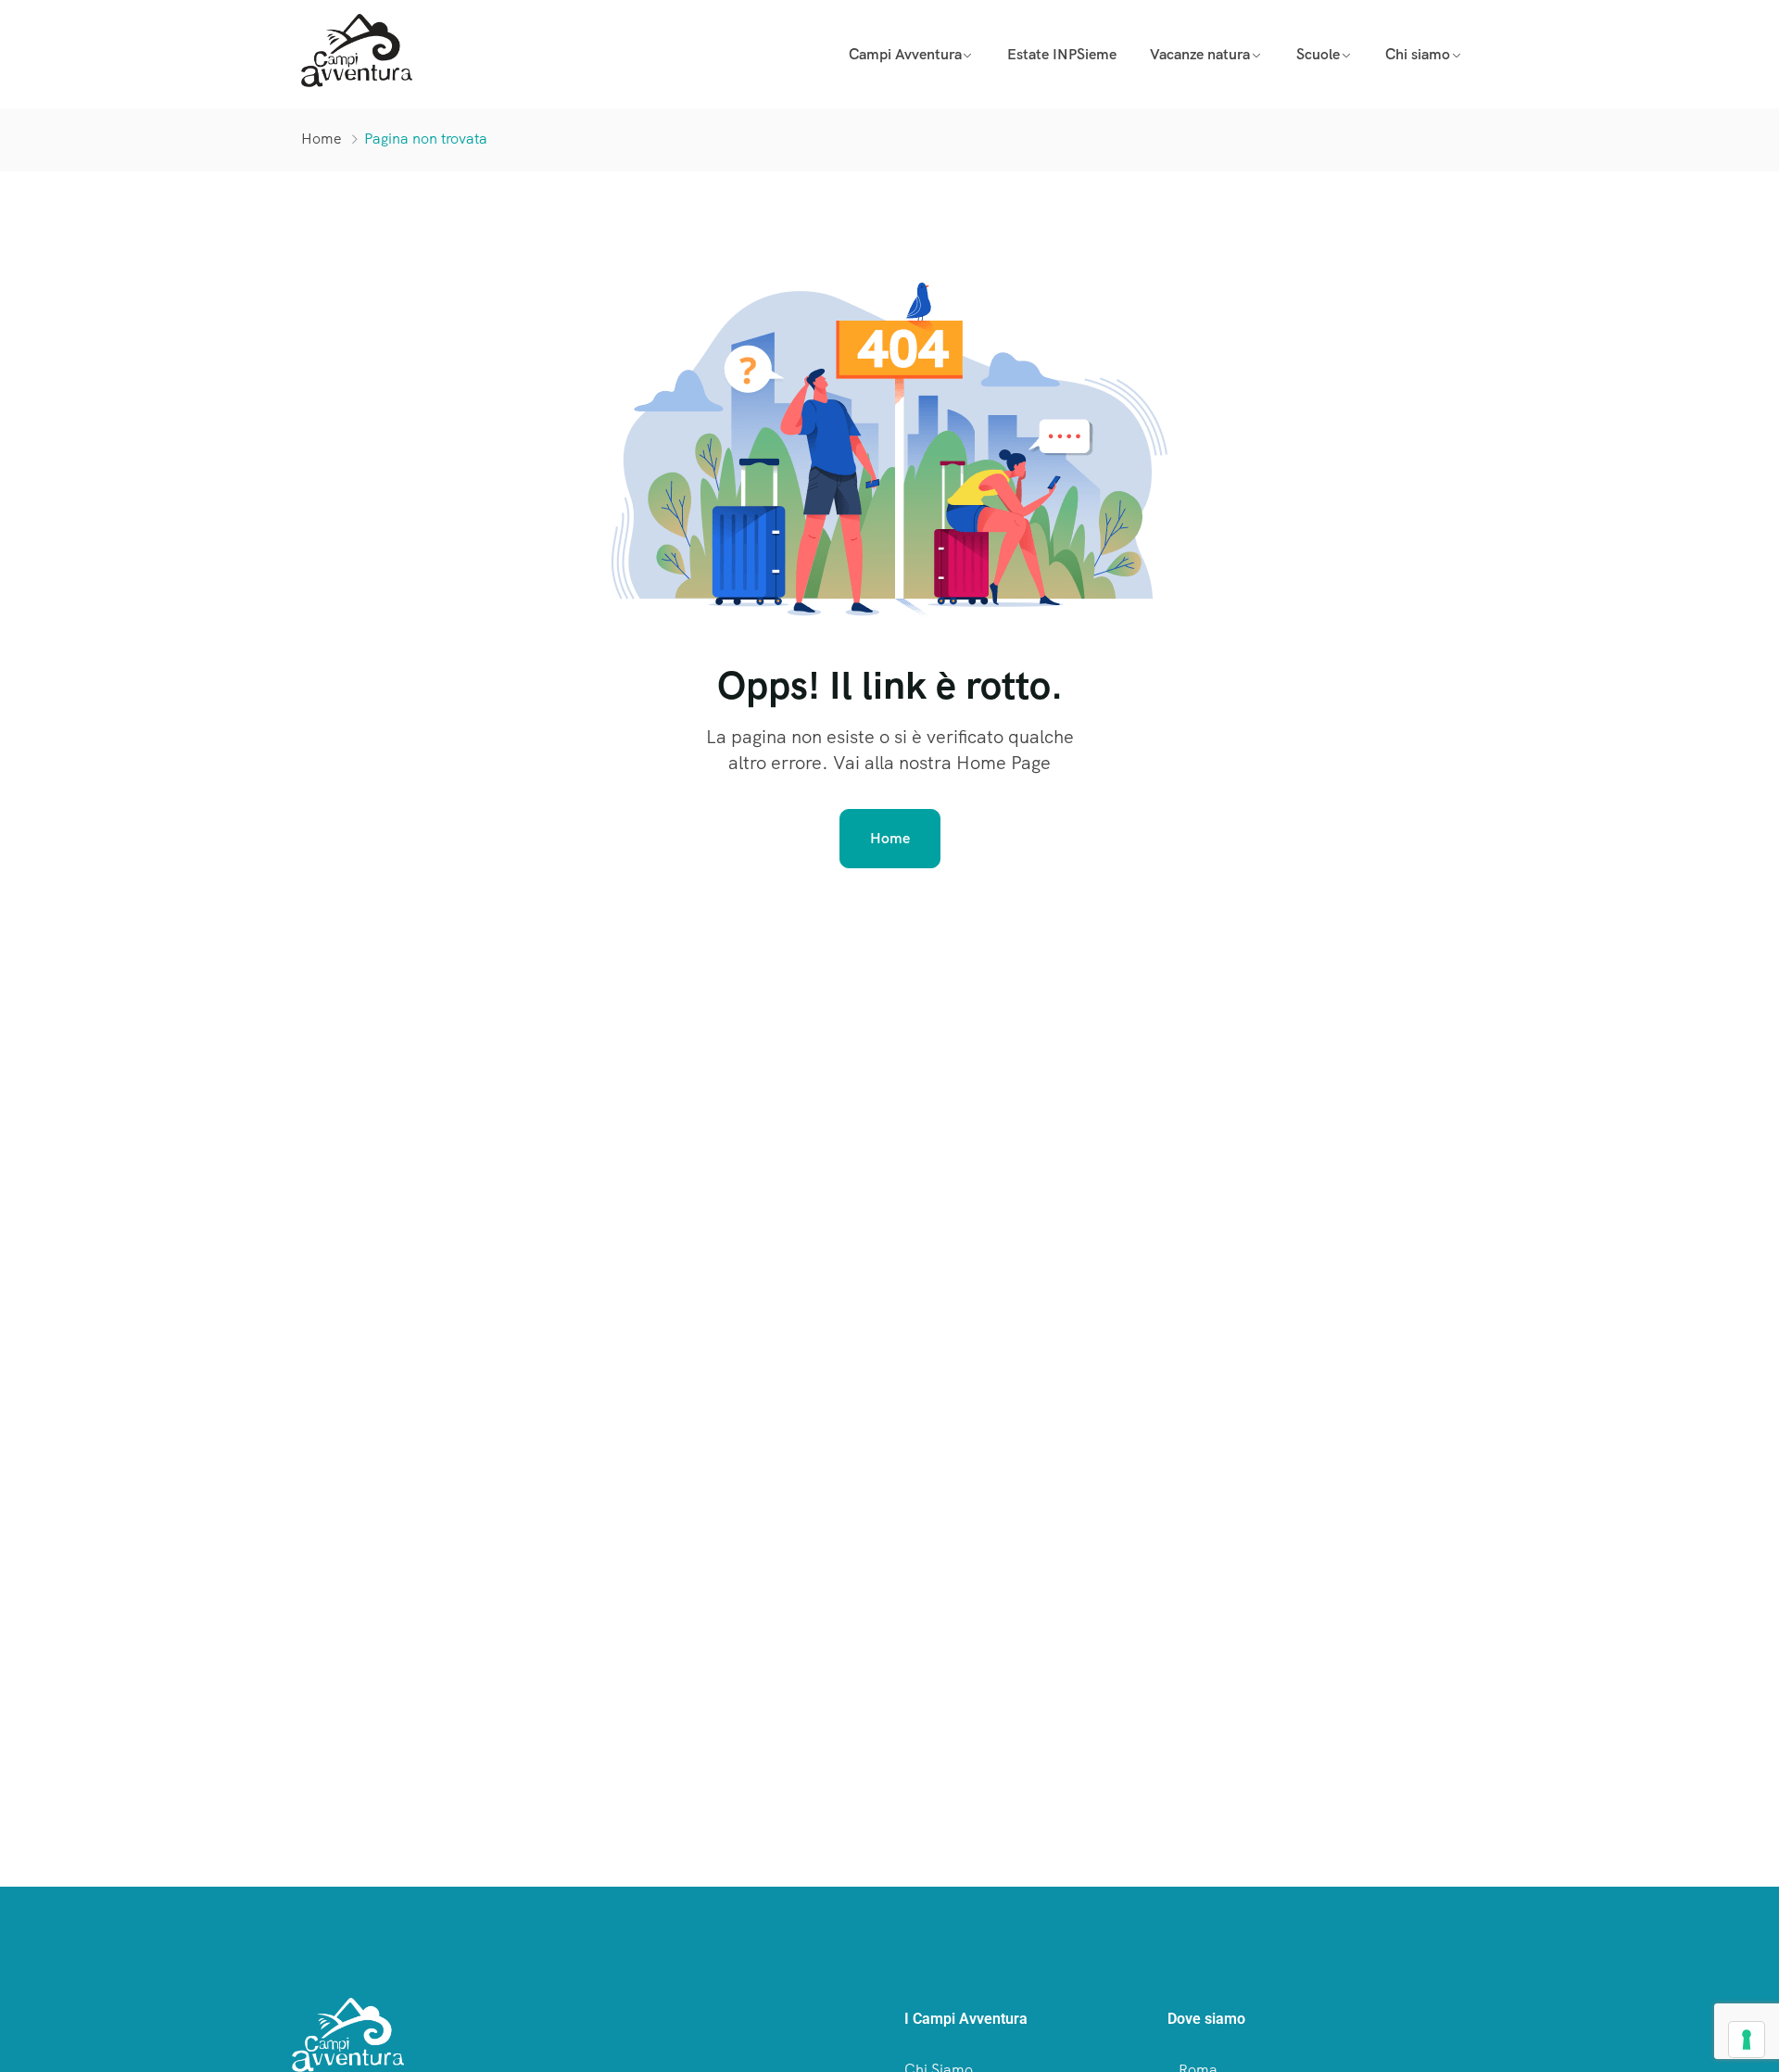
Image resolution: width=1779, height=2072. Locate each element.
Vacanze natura (1200, 54)
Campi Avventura (905, 54)
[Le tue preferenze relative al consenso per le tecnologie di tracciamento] (1747, 2040)
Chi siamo (1418, 54)
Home (322, 139)
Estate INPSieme (1062, 54)
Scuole (1318, 54)
